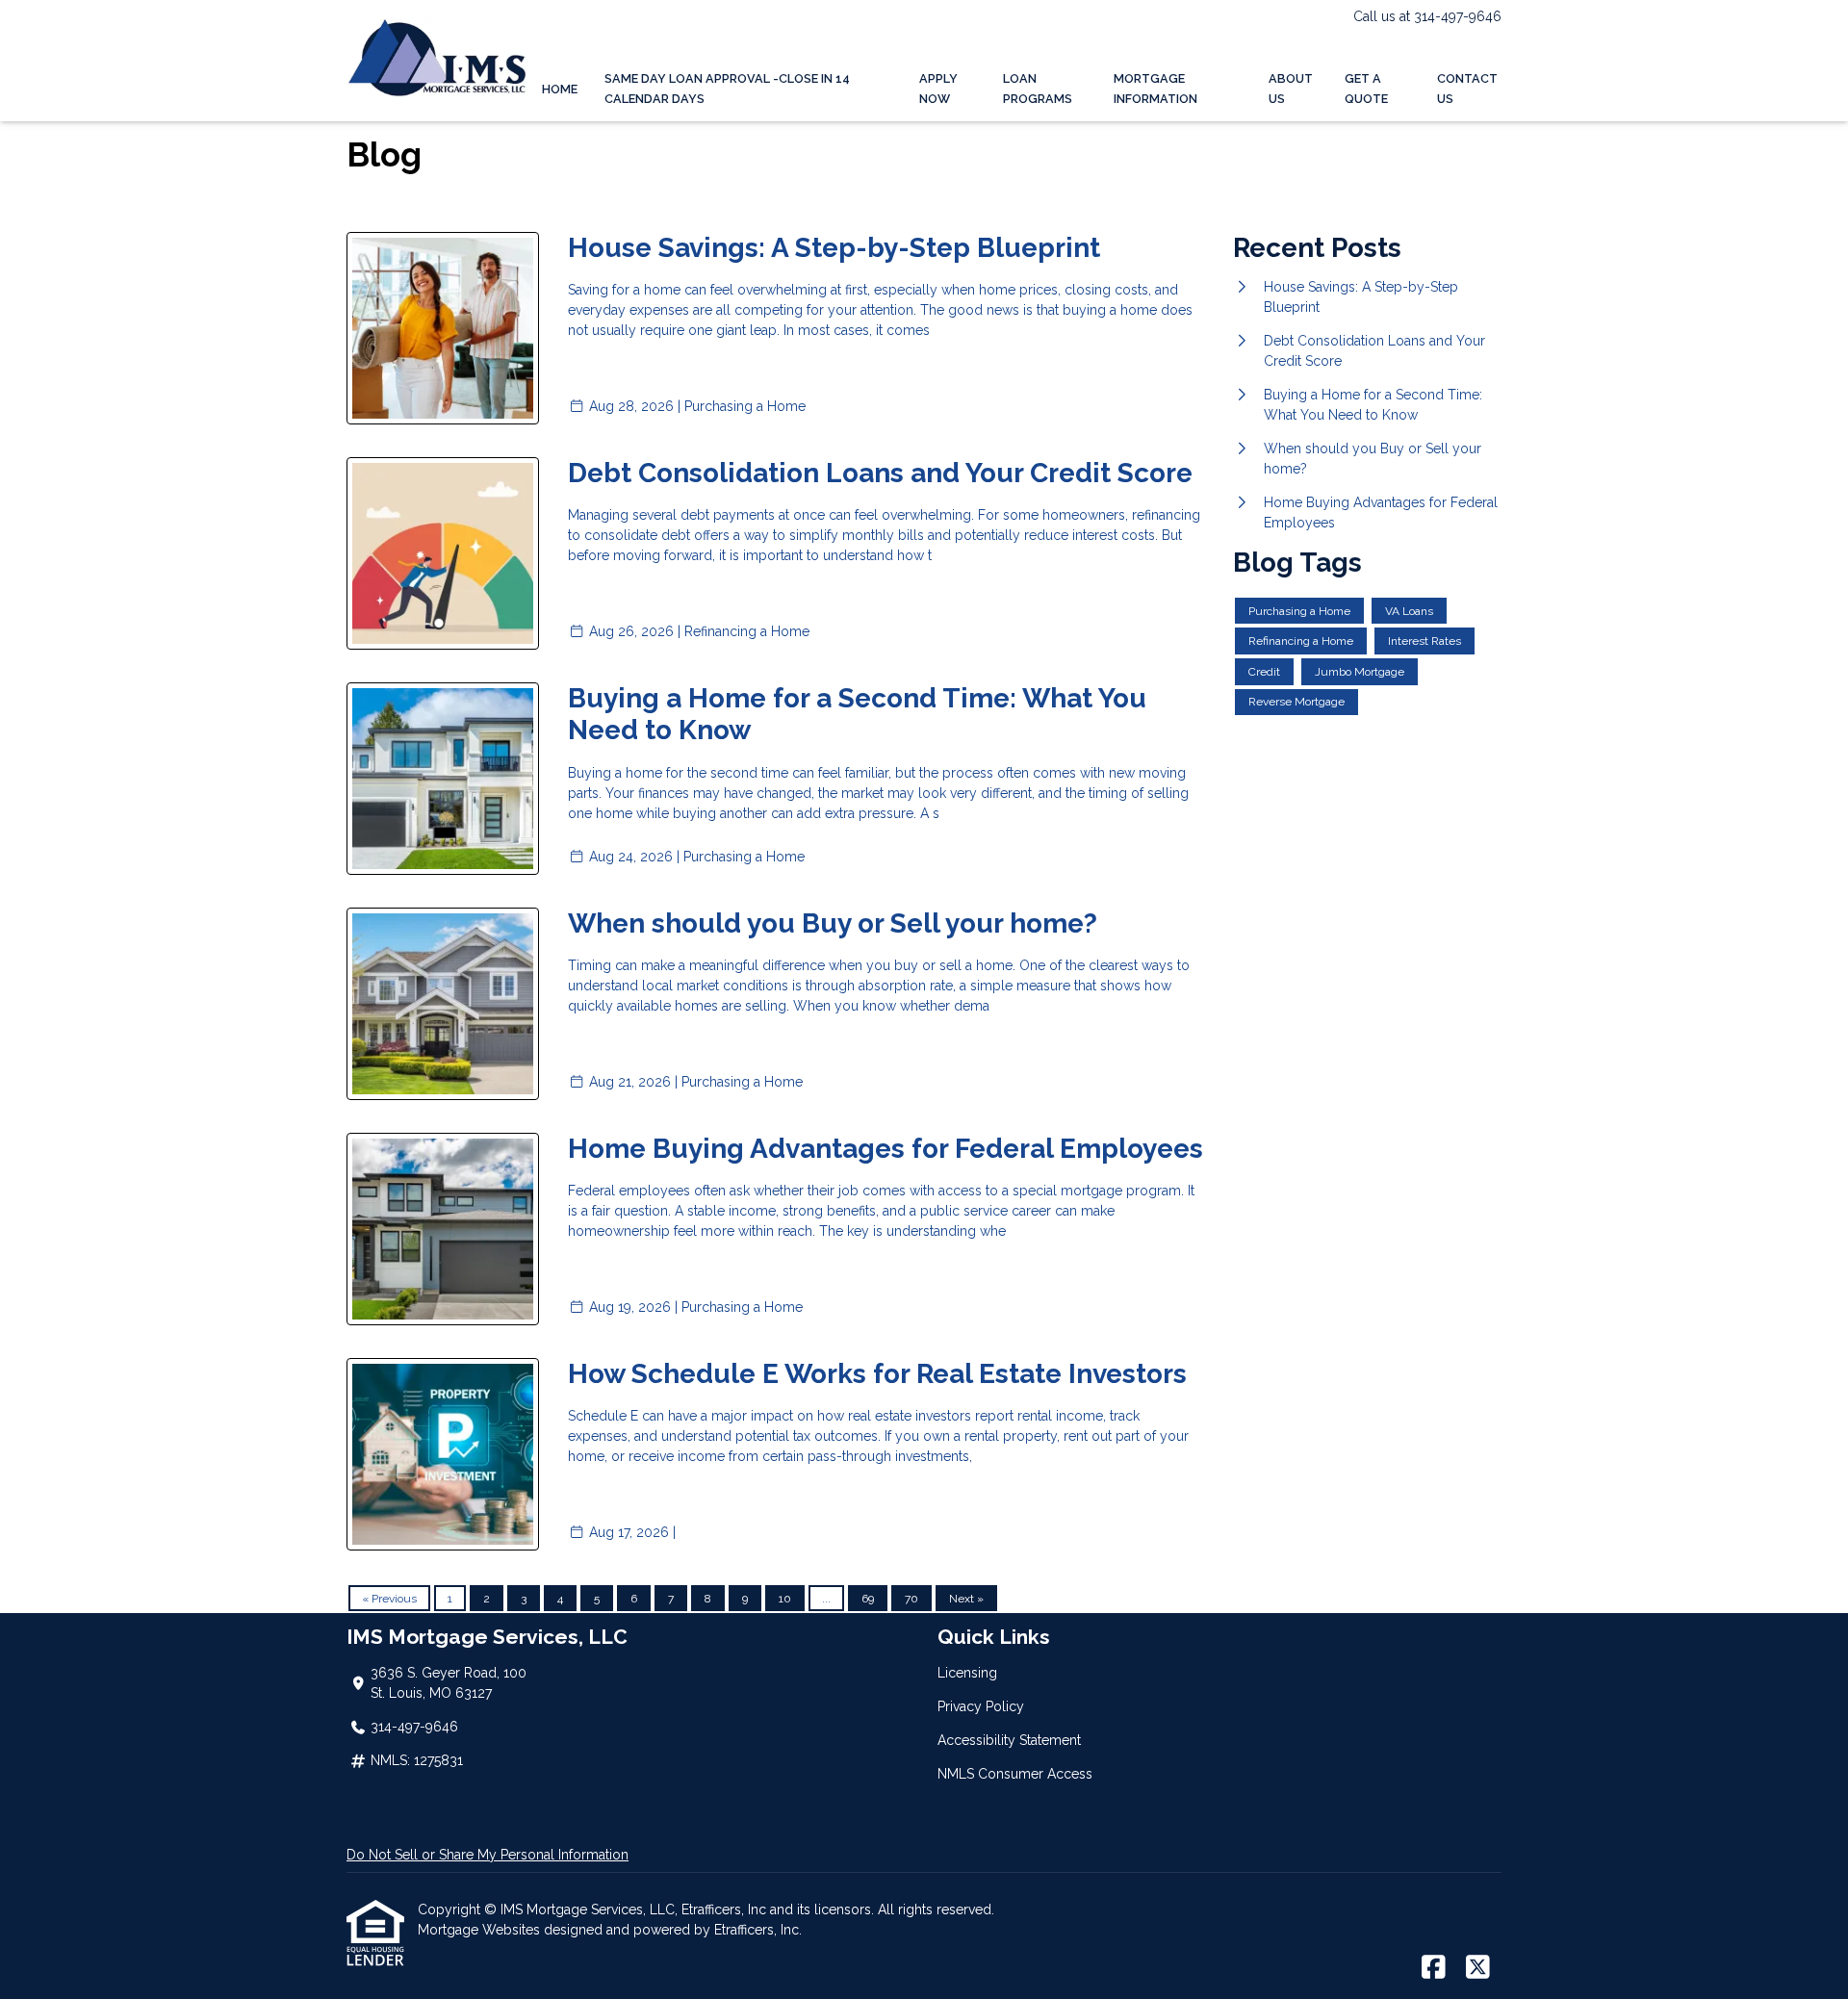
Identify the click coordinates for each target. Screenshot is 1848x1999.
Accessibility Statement (1009, 1740)
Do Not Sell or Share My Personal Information (488, 1855)
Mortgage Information (1155, 89)
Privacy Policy (981, 1706)
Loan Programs (1038, 89)
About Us (1291, 89)
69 (868, 1599)
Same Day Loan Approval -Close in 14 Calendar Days (727, 89)
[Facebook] (1434, 1968)
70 (911, 1599)
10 (785, 1599)
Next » (966, 1599)
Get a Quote (1366, 89)
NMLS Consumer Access (1015, 1774)
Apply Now (938, 89)
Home (560, 89)
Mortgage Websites (481, 1930)
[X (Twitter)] (1478, 1968)
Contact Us (1467, 89)
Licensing (967, 1673)
